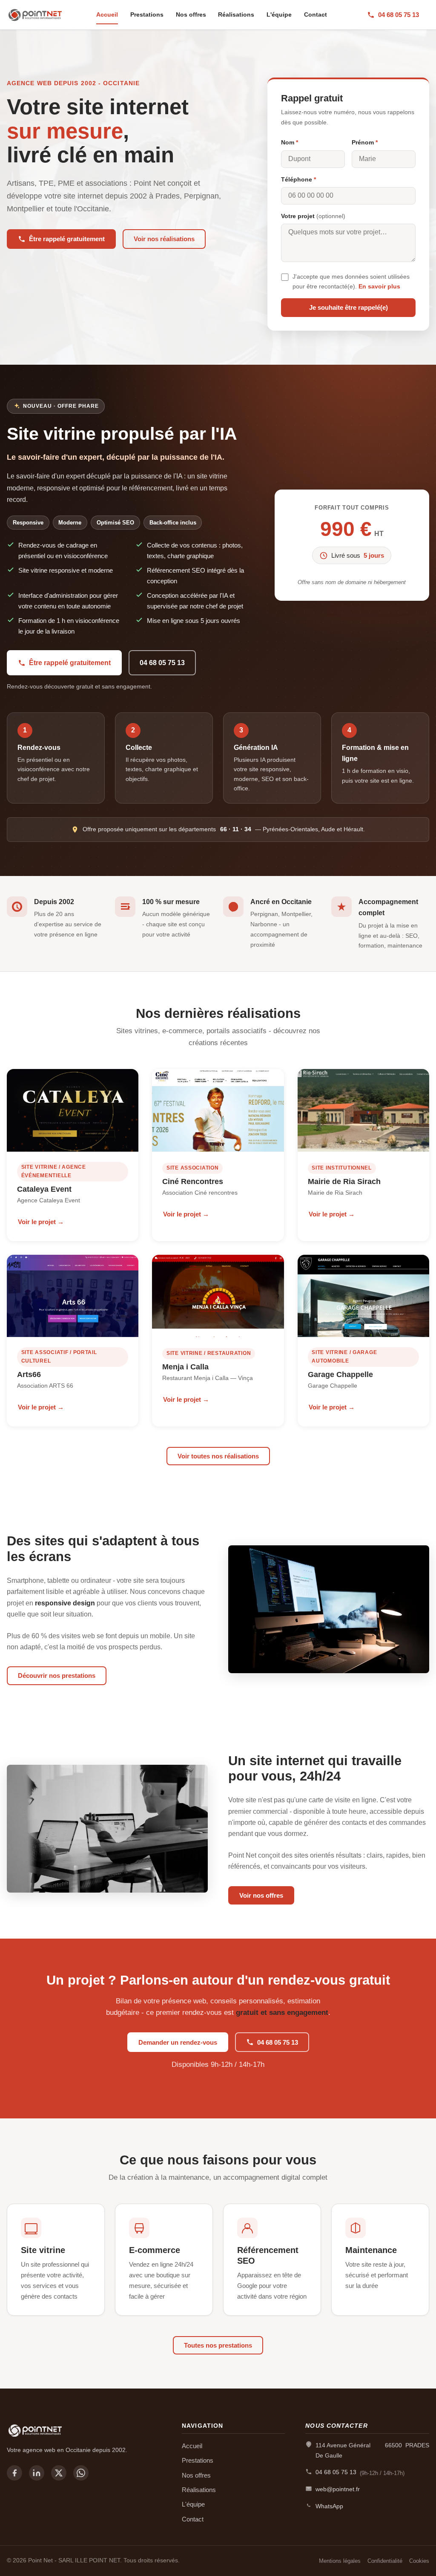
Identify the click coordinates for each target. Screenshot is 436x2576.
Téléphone (298, 179)
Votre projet (313, 216)
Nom (290, 142)
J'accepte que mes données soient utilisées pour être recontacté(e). (351, 281)
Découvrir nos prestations (57, 1676)
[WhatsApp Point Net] (81, 2473)
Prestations (147, 14)
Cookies (419, 2561)
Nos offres (191, 14)
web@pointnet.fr (338, 2489)
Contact (316, 14)
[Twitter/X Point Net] (59, 2473)
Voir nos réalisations (164, 239)
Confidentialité (385, 2561)
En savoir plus (379, 287)
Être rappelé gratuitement (67, 239)
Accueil (107, 14)
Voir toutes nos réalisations (218, 1456)
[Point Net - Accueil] (37, 15)
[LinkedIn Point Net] (37, 2473)
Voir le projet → (41, 1222)
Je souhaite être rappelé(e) (349, 307)
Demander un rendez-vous (178, 2042)
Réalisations (236, 14)
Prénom (365, 142)
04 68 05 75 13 (399, 15)
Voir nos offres (261, 1895)
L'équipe (279, 14)
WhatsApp (329, 2506)
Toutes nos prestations (218, 2345)
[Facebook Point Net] (14, 2473)
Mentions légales (340, 2561)
